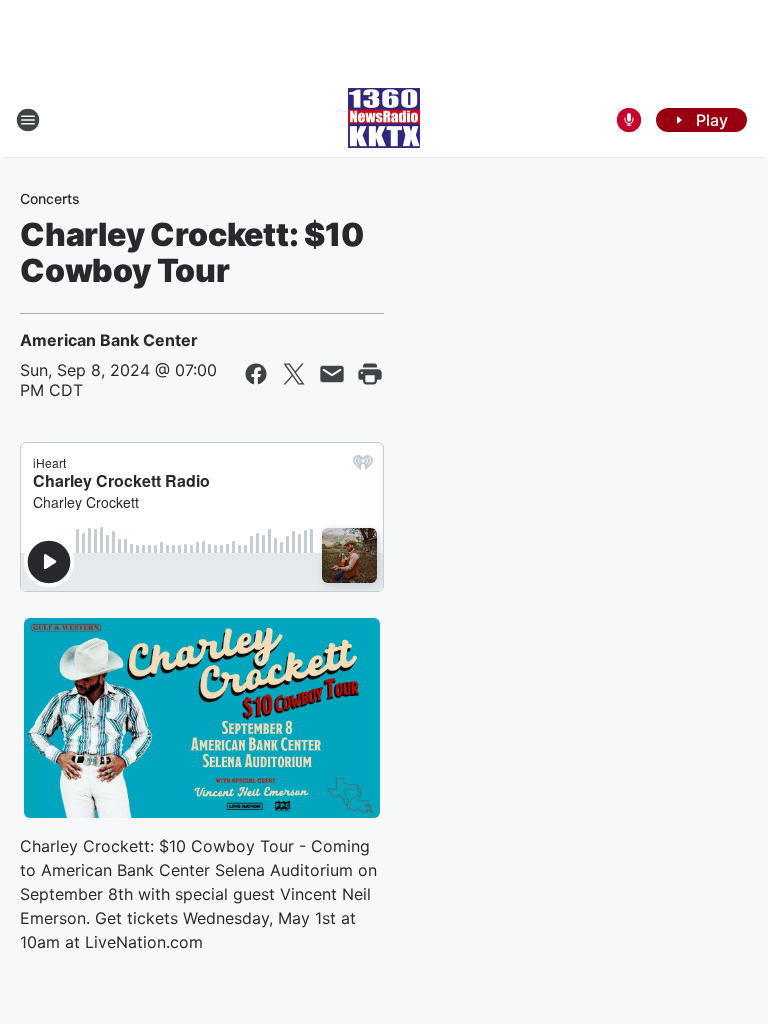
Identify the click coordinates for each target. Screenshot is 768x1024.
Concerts (50, 198)
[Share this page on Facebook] (256, 374)
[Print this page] (370, 374)
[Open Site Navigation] (28, 120)
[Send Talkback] (629, 120)
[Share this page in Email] (332, 374)
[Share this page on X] (294, 374)
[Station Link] (384, 120)
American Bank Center (109, 340)
